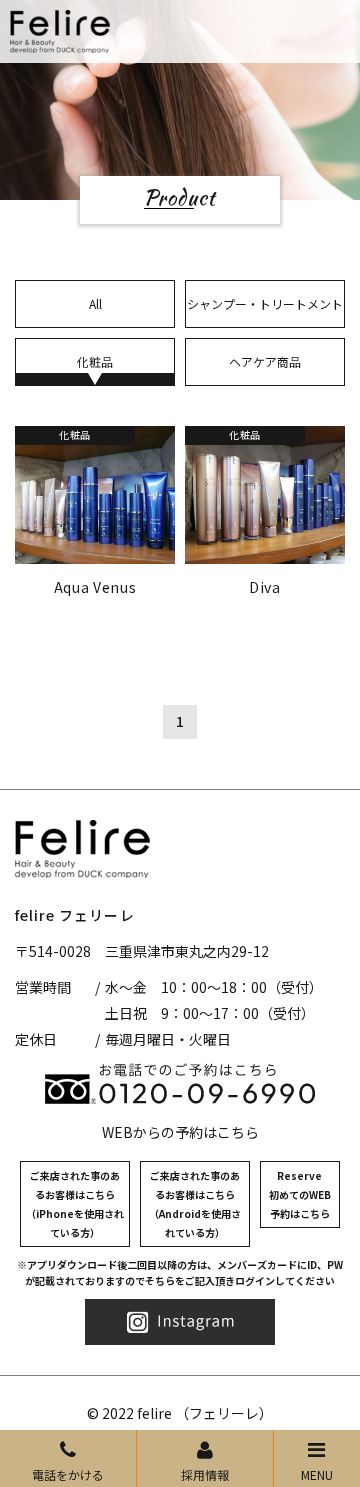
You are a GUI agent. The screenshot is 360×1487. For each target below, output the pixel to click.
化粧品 (95, 361)
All (95, 303)
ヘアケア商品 (265, 361)
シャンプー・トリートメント (265, 303)
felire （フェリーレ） (205, 1413)
